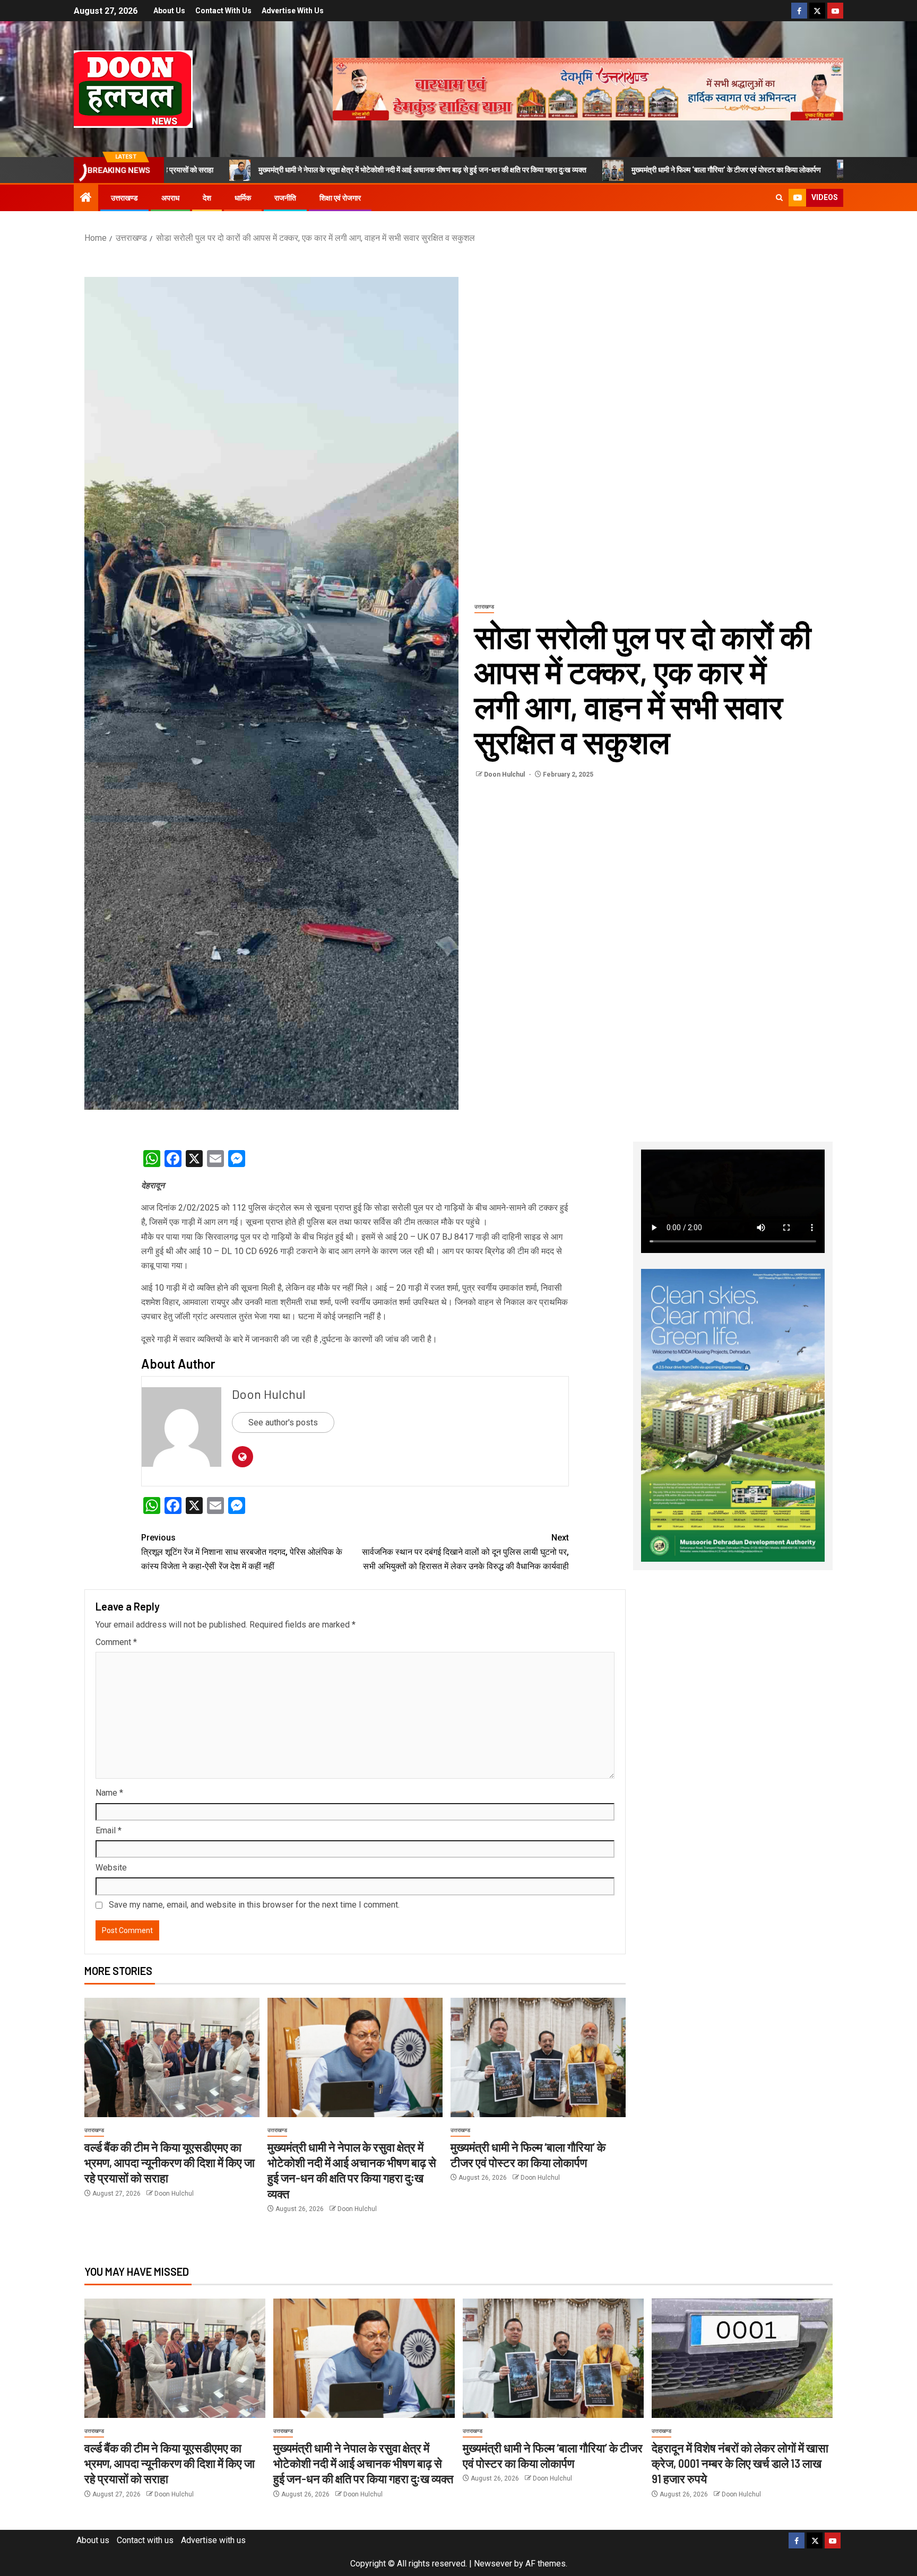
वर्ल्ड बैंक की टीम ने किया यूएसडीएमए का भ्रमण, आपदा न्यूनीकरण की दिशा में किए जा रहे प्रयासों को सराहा (170, 2162)
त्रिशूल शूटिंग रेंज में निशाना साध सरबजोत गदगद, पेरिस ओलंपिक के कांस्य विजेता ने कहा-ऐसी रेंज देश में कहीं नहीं (242, 1552)
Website (111, 1868)
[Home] (86, 198)
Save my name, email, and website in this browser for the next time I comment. (254, 1905)
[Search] (779, 198)
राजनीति (285, 198)
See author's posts (283, 1422)
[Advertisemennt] (588, 88)
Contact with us (223, 11)
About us (169, 11)
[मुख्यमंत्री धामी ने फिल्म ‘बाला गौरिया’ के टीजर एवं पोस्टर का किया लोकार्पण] (538, 2057)
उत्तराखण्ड (124, 198)
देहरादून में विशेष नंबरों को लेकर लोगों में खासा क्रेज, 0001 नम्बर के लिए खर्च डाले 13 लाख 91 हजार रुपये (740, 2463)
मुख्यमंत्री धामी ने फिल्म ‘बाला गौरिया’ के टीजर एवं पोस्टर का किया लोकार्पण (595, 170)
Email (109, 1830)
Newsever (493, 2564)
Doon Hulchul (505, 774)
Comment (116, 1642)
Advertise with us (293, 11)
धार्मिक (243, 198)
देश (207, 198)
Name (109, 1793)
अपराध (170, 198)
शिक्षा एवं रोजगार (340, 198)
